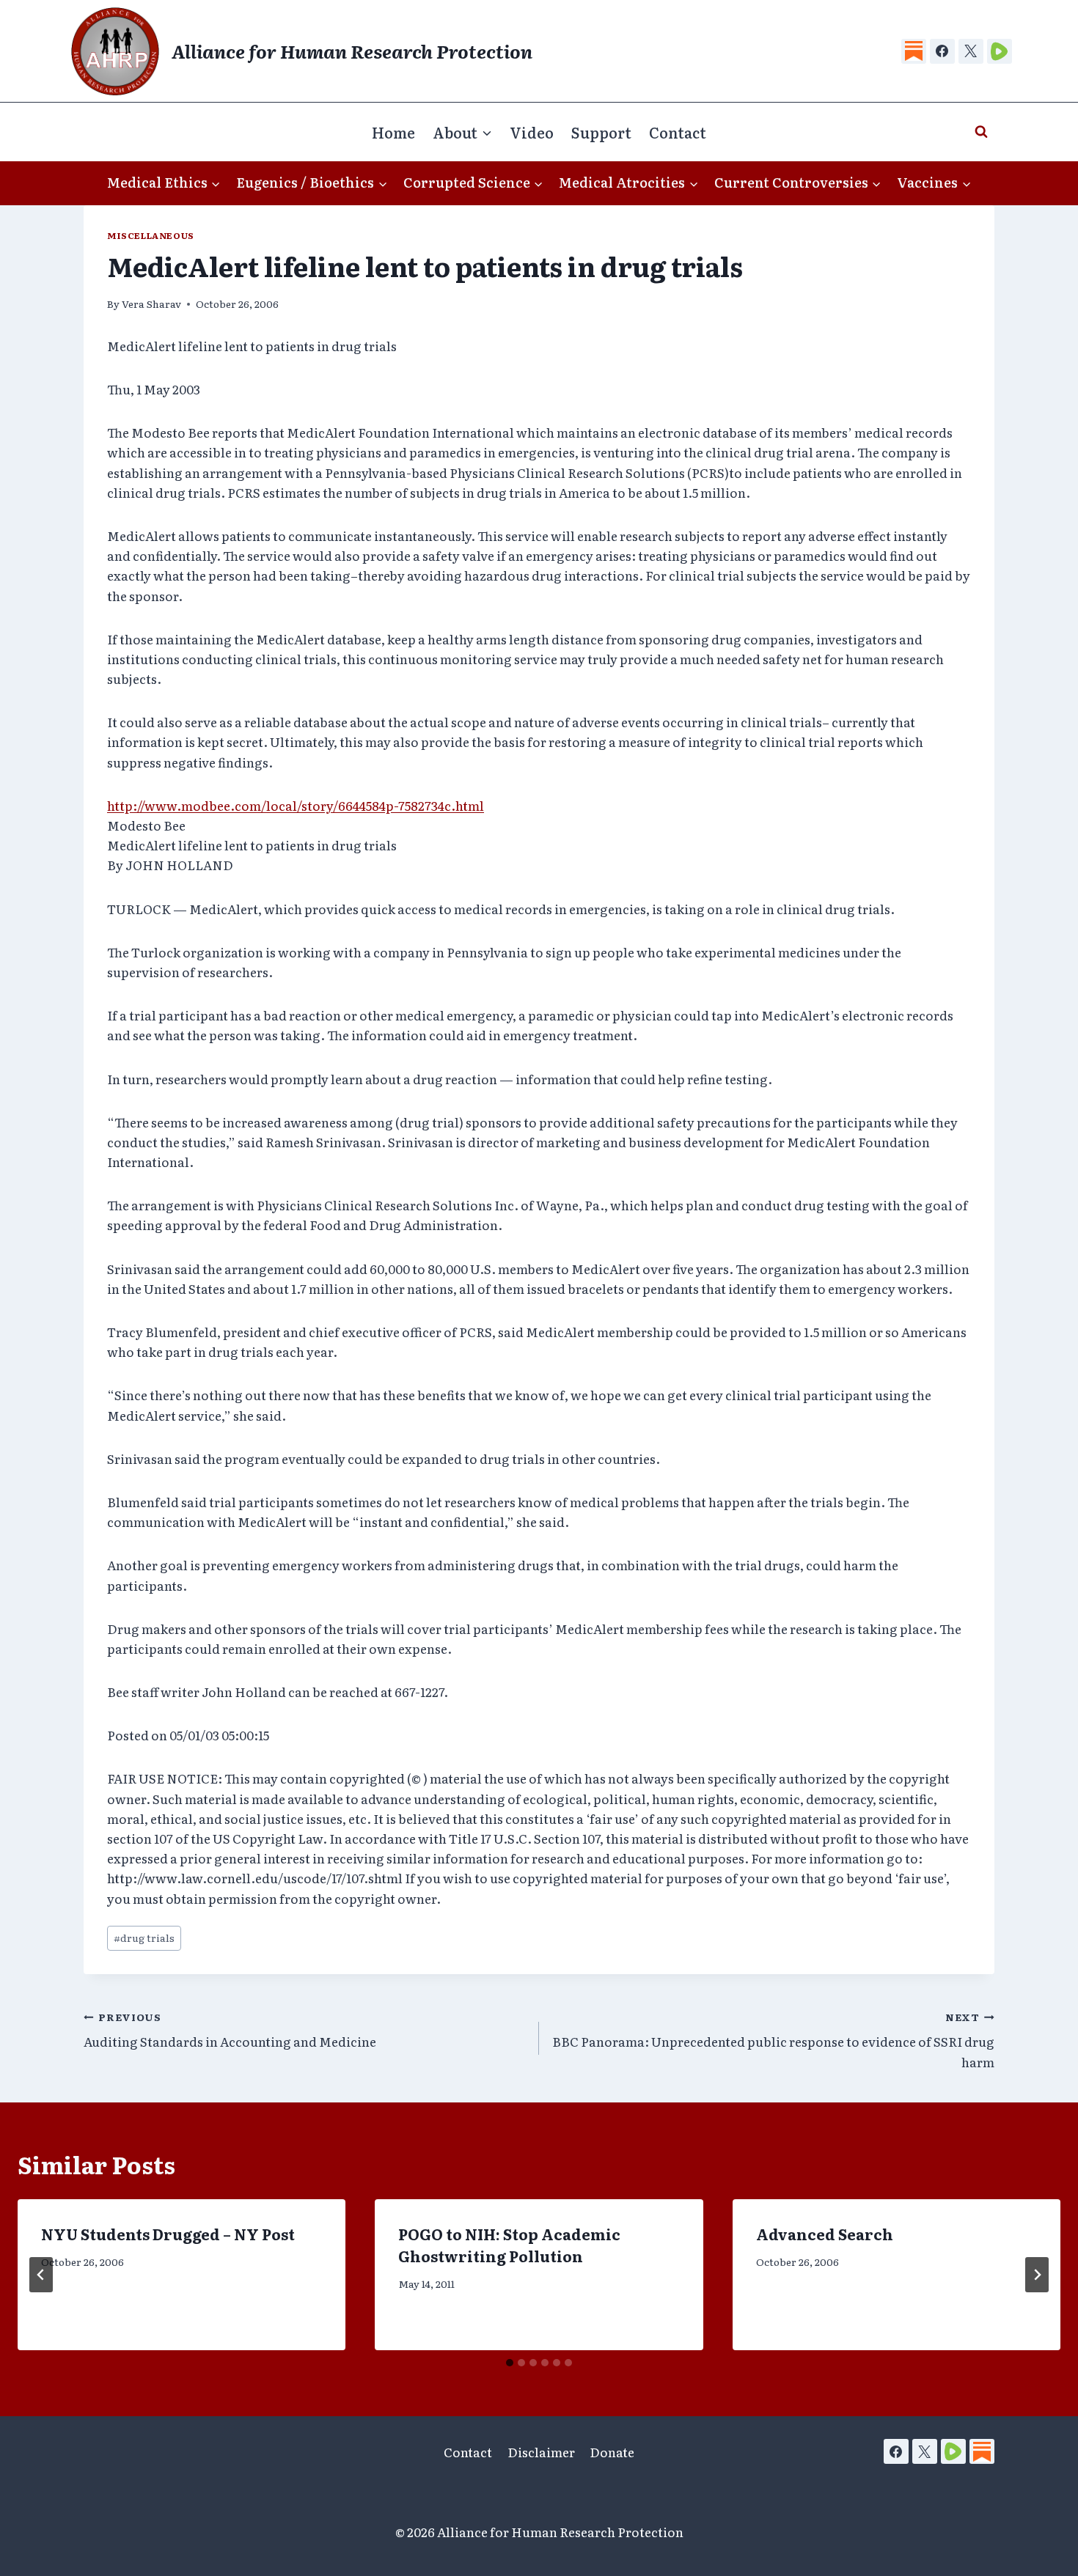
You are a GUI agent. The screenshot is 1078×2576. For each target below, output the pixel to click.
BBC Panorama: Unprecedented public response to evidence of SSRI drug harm (773, 2040)
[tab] (510, 2363)
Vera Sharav (151, 303)
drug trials (144, 1937)
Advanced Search (825, 2234)
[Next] (1037, 2275)
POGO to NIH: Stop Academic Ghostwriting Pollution (509, 2245)
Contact (678, 132)
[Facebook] (942, 51)
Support (601, 132)
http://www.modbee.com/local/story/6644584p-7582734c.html (296, 805)
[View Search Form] (981, 132)
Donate (612, 2452)
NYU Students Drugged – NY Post (168, 2234)
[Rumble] (1000, 51)
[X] (971, 51)
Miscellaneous (151, 235)
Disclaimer (541, 2452)
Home (393, 132)
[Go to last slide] (41, 2275)
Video (532, 132)
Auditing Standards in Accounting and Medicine (230, 2030)
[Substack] (914, 51)
